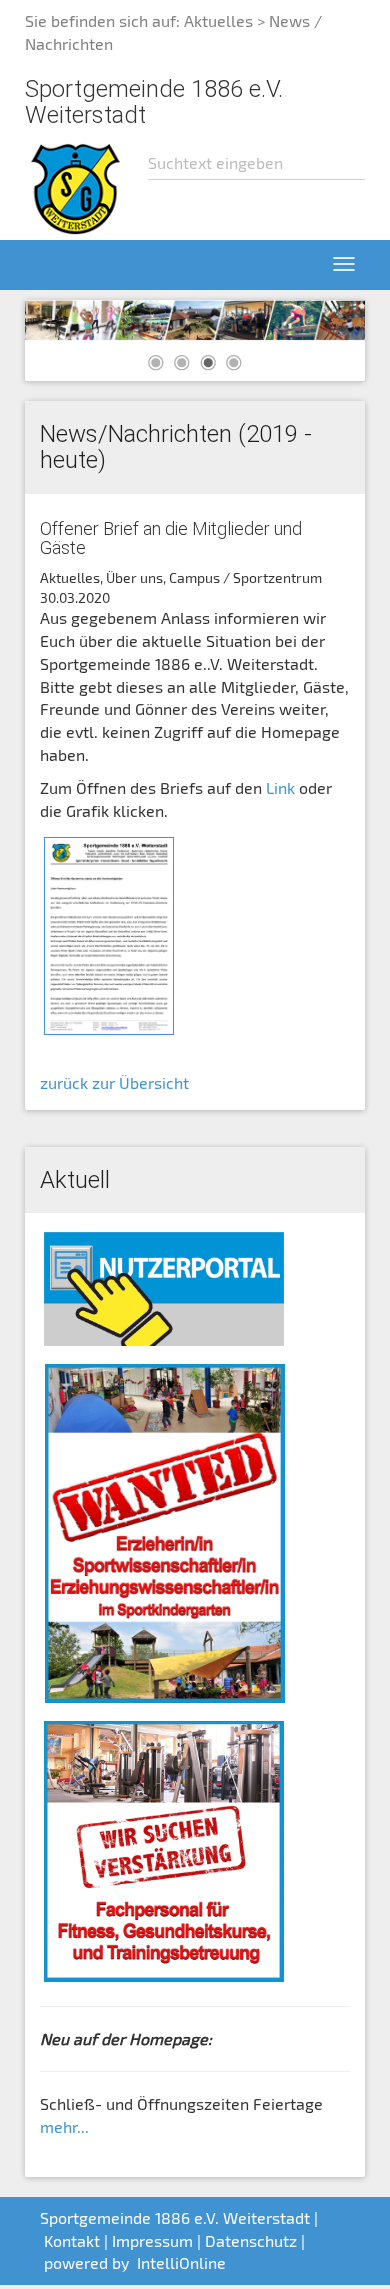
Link (278, 787)
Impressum (152, 2240)
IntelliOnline (181, 2262)
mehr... (64, 2126)
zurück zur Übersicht (114, 1082)
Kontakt (72, 2240)
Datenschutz (251, 2240)
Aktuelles (218, 20)
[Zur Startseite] (75, 186)
